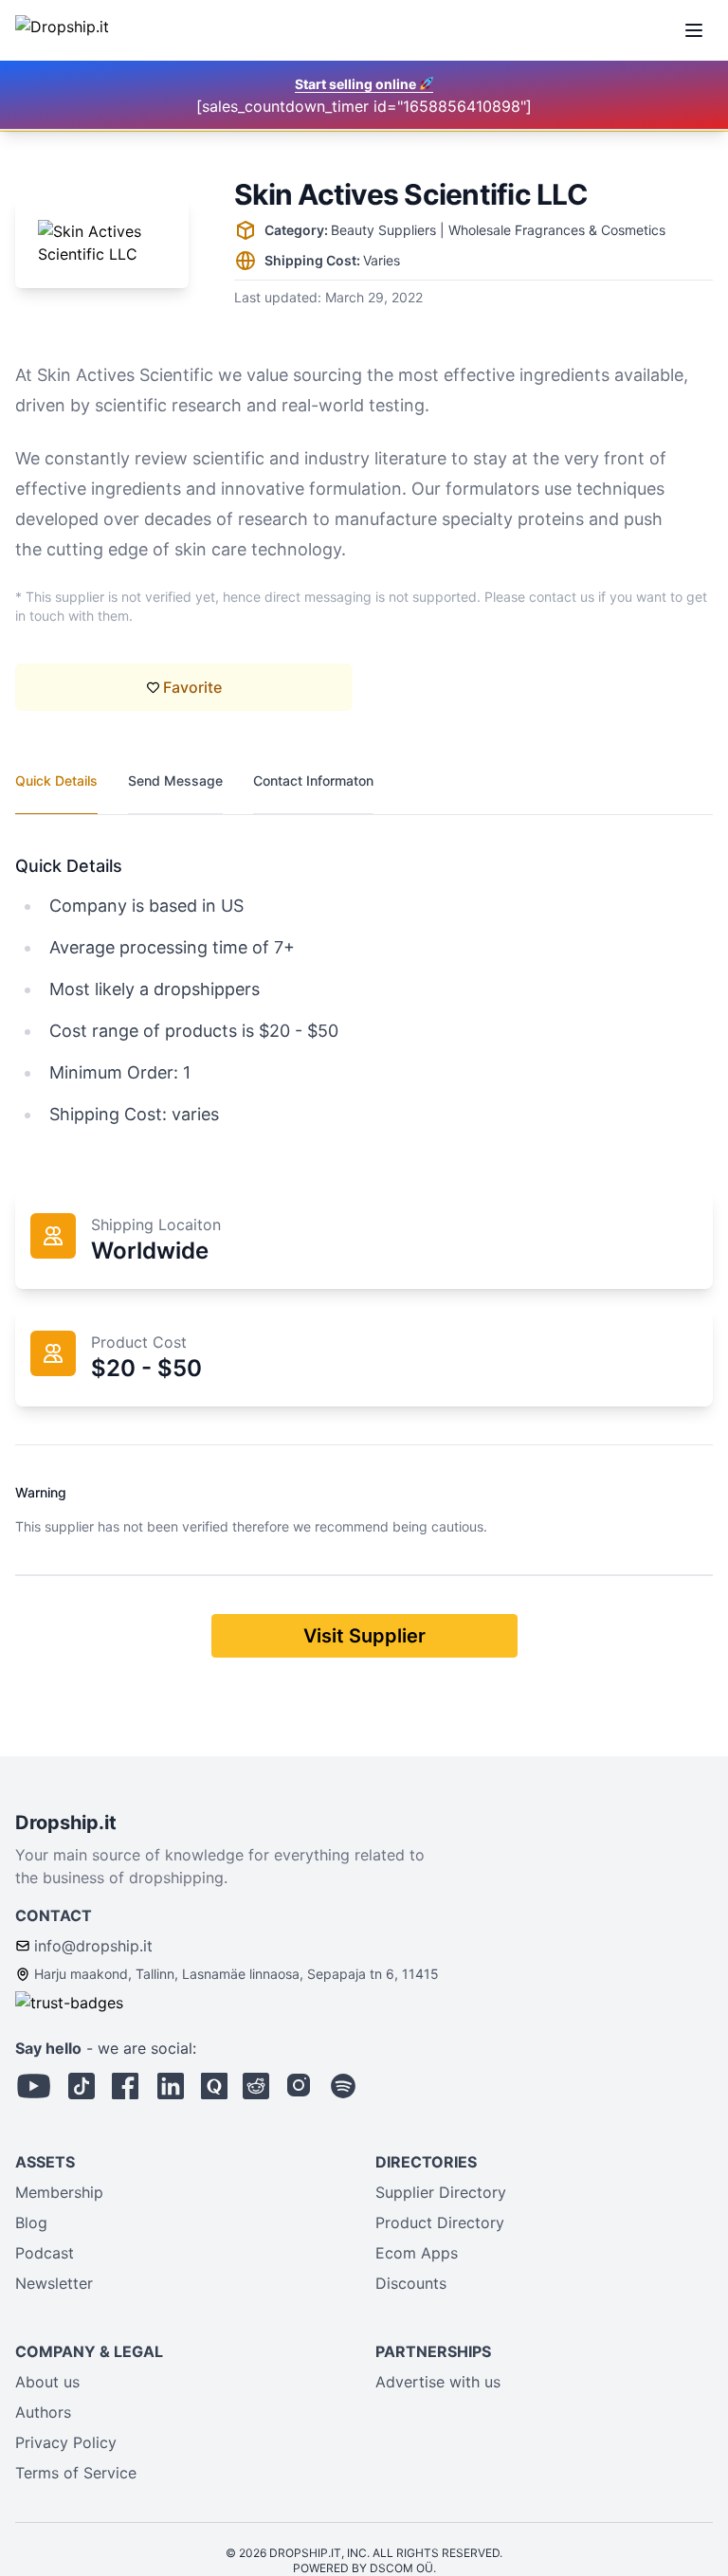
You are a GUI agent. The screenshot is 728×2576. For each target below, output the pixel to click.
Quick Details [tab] (56, 780)
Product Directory (440, 2222)
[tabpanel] (364, 972)
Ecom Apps (417, 2253)
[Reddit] (256, 2086)
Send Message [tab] (175, 780)
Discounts (411, 2283)
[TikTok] (82, 2086)
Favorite (192, 687)
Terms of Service (76, 2473)
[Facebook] (125, 2086)
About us (47, 2382)
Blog (31, 2222)
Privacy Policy (66, 2442)
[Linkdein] (171, 2086)
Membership (59, 2192)
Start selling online (357, 84)
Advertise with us (438, 2382)
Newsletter (54, 2283)
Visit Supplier (364, 1636)
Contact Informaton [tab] (313, 780)
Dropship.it (66, 1823)
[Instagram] (300, 2086)
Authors (43, 2412)
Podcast (45, 2253)
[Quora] (214, 2086)
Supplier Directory (441, 2192)
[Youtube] (34, 2086)
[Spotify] (343, 2086)
